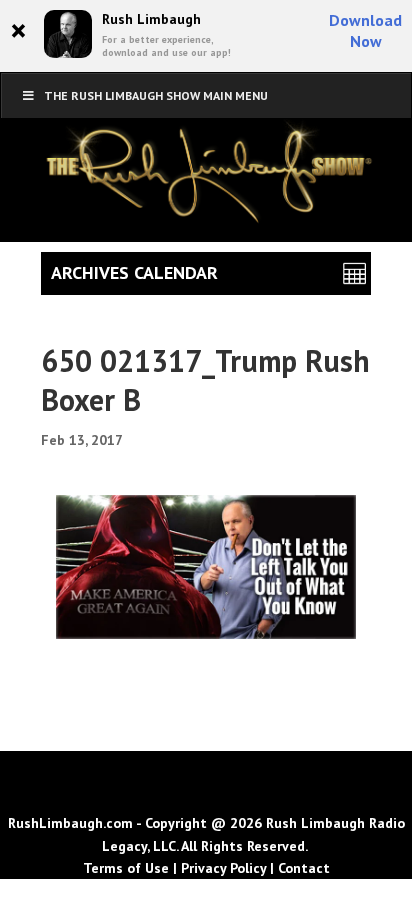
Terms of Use (126, 868)
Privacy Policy (223, 868)
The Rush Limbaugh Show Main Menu (156, 95)
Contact (304, 868)
